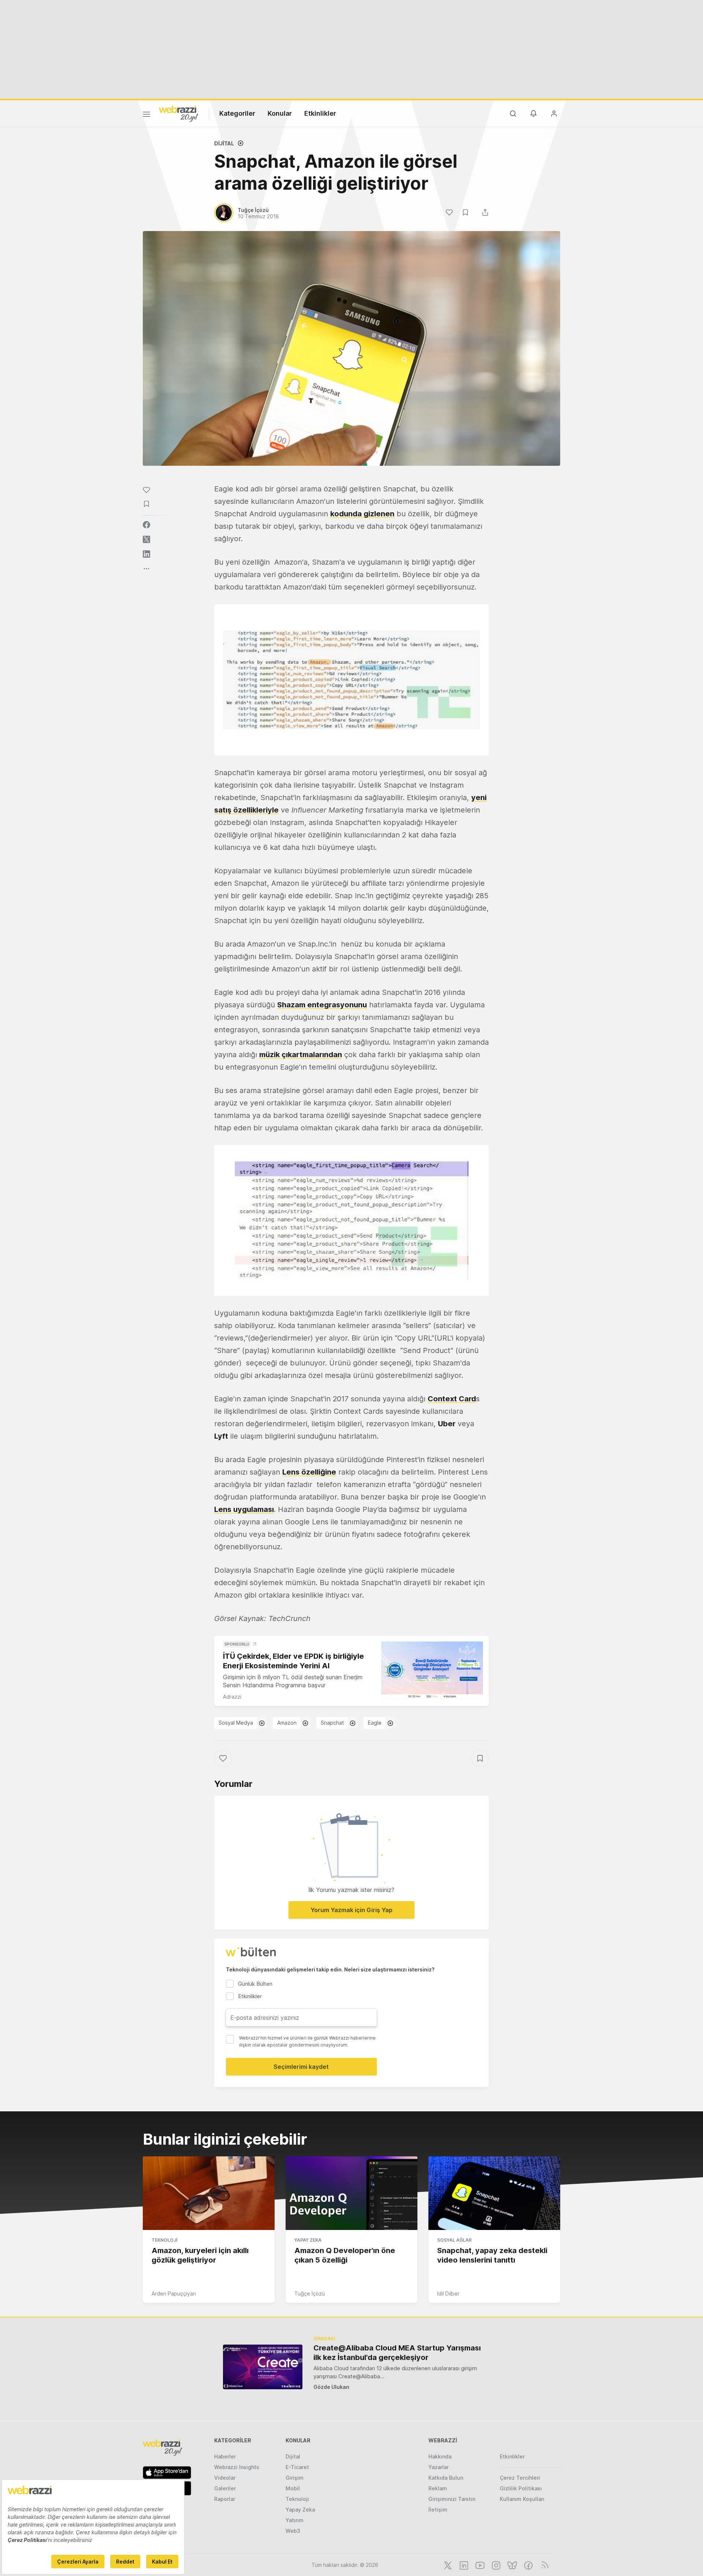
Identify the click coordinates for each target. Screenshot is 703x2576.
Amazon (287, 1723)
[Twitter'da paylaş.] (146, 539)
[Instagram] (495, 2565)
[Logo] (179, 113)
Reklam (438, 2488)
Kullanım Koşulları (522, 2499)
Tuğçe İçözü (310, 2294)
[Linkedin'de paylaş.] (146, 554)
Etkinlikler (320, 113)
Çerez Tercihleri (520, 2478)
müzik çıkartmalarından (301, 1055)
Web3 (293, 2531)
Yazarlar (438, 2467)
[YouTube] (479, 2565)
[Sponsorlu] (432, 1670)
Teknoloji (164, 2240)
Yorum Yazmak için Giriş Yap (351, 1910)
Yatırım (295, 2520)
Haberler (225, 2456)
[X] (447, 2565)
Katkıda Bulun (446, 2478)
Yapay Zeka (308, 2240)
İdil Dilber (448, 2294)
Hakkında (440, 2456)
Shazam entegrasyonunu (322, 1005)
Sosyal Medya (236, 1723)
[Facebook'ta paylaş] (146, 525)
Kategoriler (237, 113)
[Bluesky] (512, 2565)
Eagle (375, 1723)
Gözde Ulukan (331, 2387)
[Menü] (146, 115)
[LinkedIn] (463, 2565)
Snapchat (332, 1723)
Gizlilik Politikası (521, 2488)
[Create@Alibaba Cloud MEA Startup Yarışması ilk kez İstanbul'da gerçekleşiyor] (263, 2367)
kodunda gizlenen (362, 514)
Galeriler (225, 2488)
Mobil (293, 2488)
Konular (280, 113)
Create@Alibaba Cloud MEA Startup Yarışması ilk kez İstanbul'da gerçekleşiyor (397, 2353)
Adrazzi (232, 1697)
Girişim (295, 2478)
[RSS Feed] (544, 2565)
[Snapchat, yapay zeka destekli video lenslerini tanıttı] (494, 2193)
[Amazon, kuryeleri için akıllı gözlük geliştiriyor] (209, 2193)
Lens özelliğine (309, 1472)
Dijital (224, 143)
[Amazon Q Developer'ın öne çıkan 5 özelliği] (351, 2193)
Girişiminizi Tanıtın (452, 2499)
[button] (351, 680)
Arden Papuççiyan (174, 2294)
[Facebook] (528, 2565)
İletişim (438, 2510)
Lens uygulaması (244, 1509)
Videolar (225, 2478)
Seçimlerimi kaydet (301, 2067)
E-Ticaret (297, 2467)
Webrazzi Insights (237, 2467)
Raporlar (225, 2499)
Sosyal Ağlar (454, 2240)
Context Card (452, 1399)
